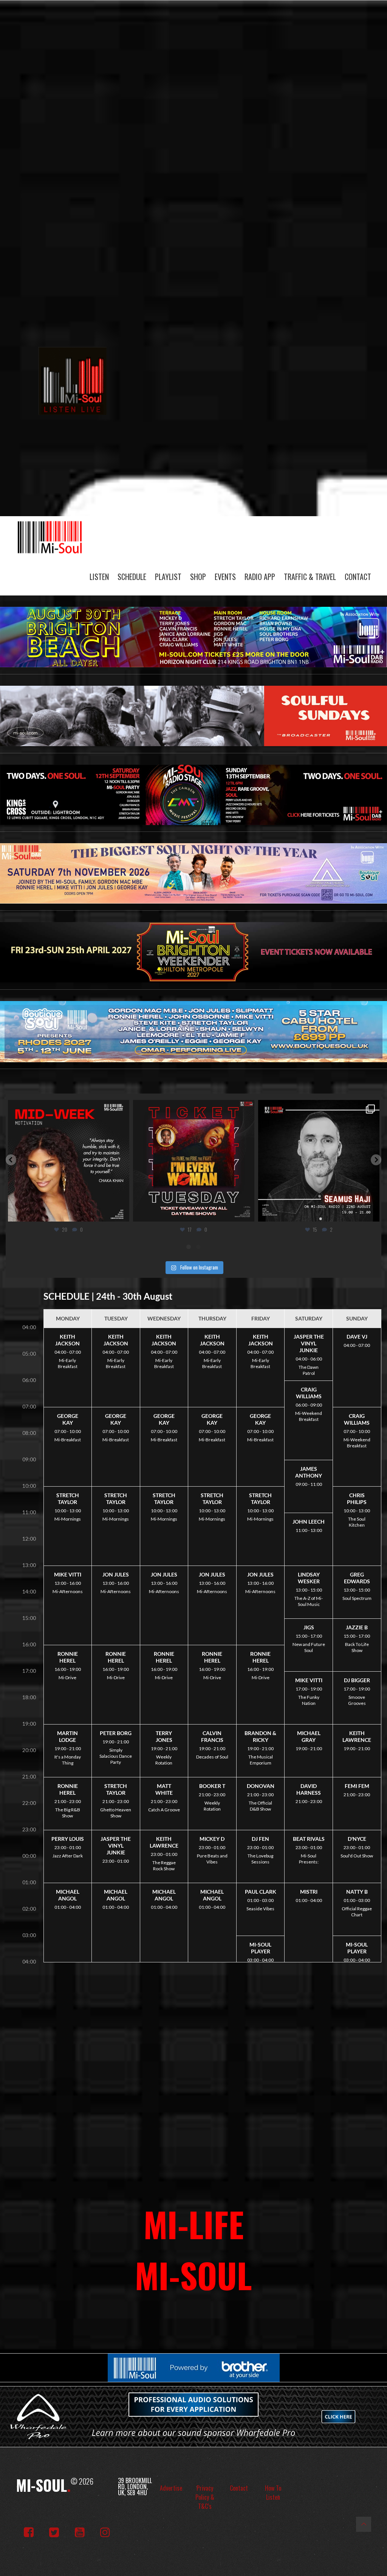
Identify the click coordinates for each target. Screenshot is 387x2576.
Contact (358, 577)
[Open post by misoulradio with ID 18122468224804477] (194, 1161)
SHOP (198, 577)
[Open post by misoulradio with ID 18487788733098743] (319, 1161)
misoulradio (67, 1108)
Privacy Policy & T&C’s (205, 2497)
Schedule (132, 577)
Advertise (171, 2488)
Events (225, 577)
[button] (11, 1160)
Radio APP (260, 577)
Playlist (168, 577)
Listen (99, 577)
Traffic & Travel (310, 577)
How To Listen (273, 2493)
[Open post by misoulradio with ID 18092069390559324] (69, 1161)
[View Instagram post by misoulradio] (122, 1212)
